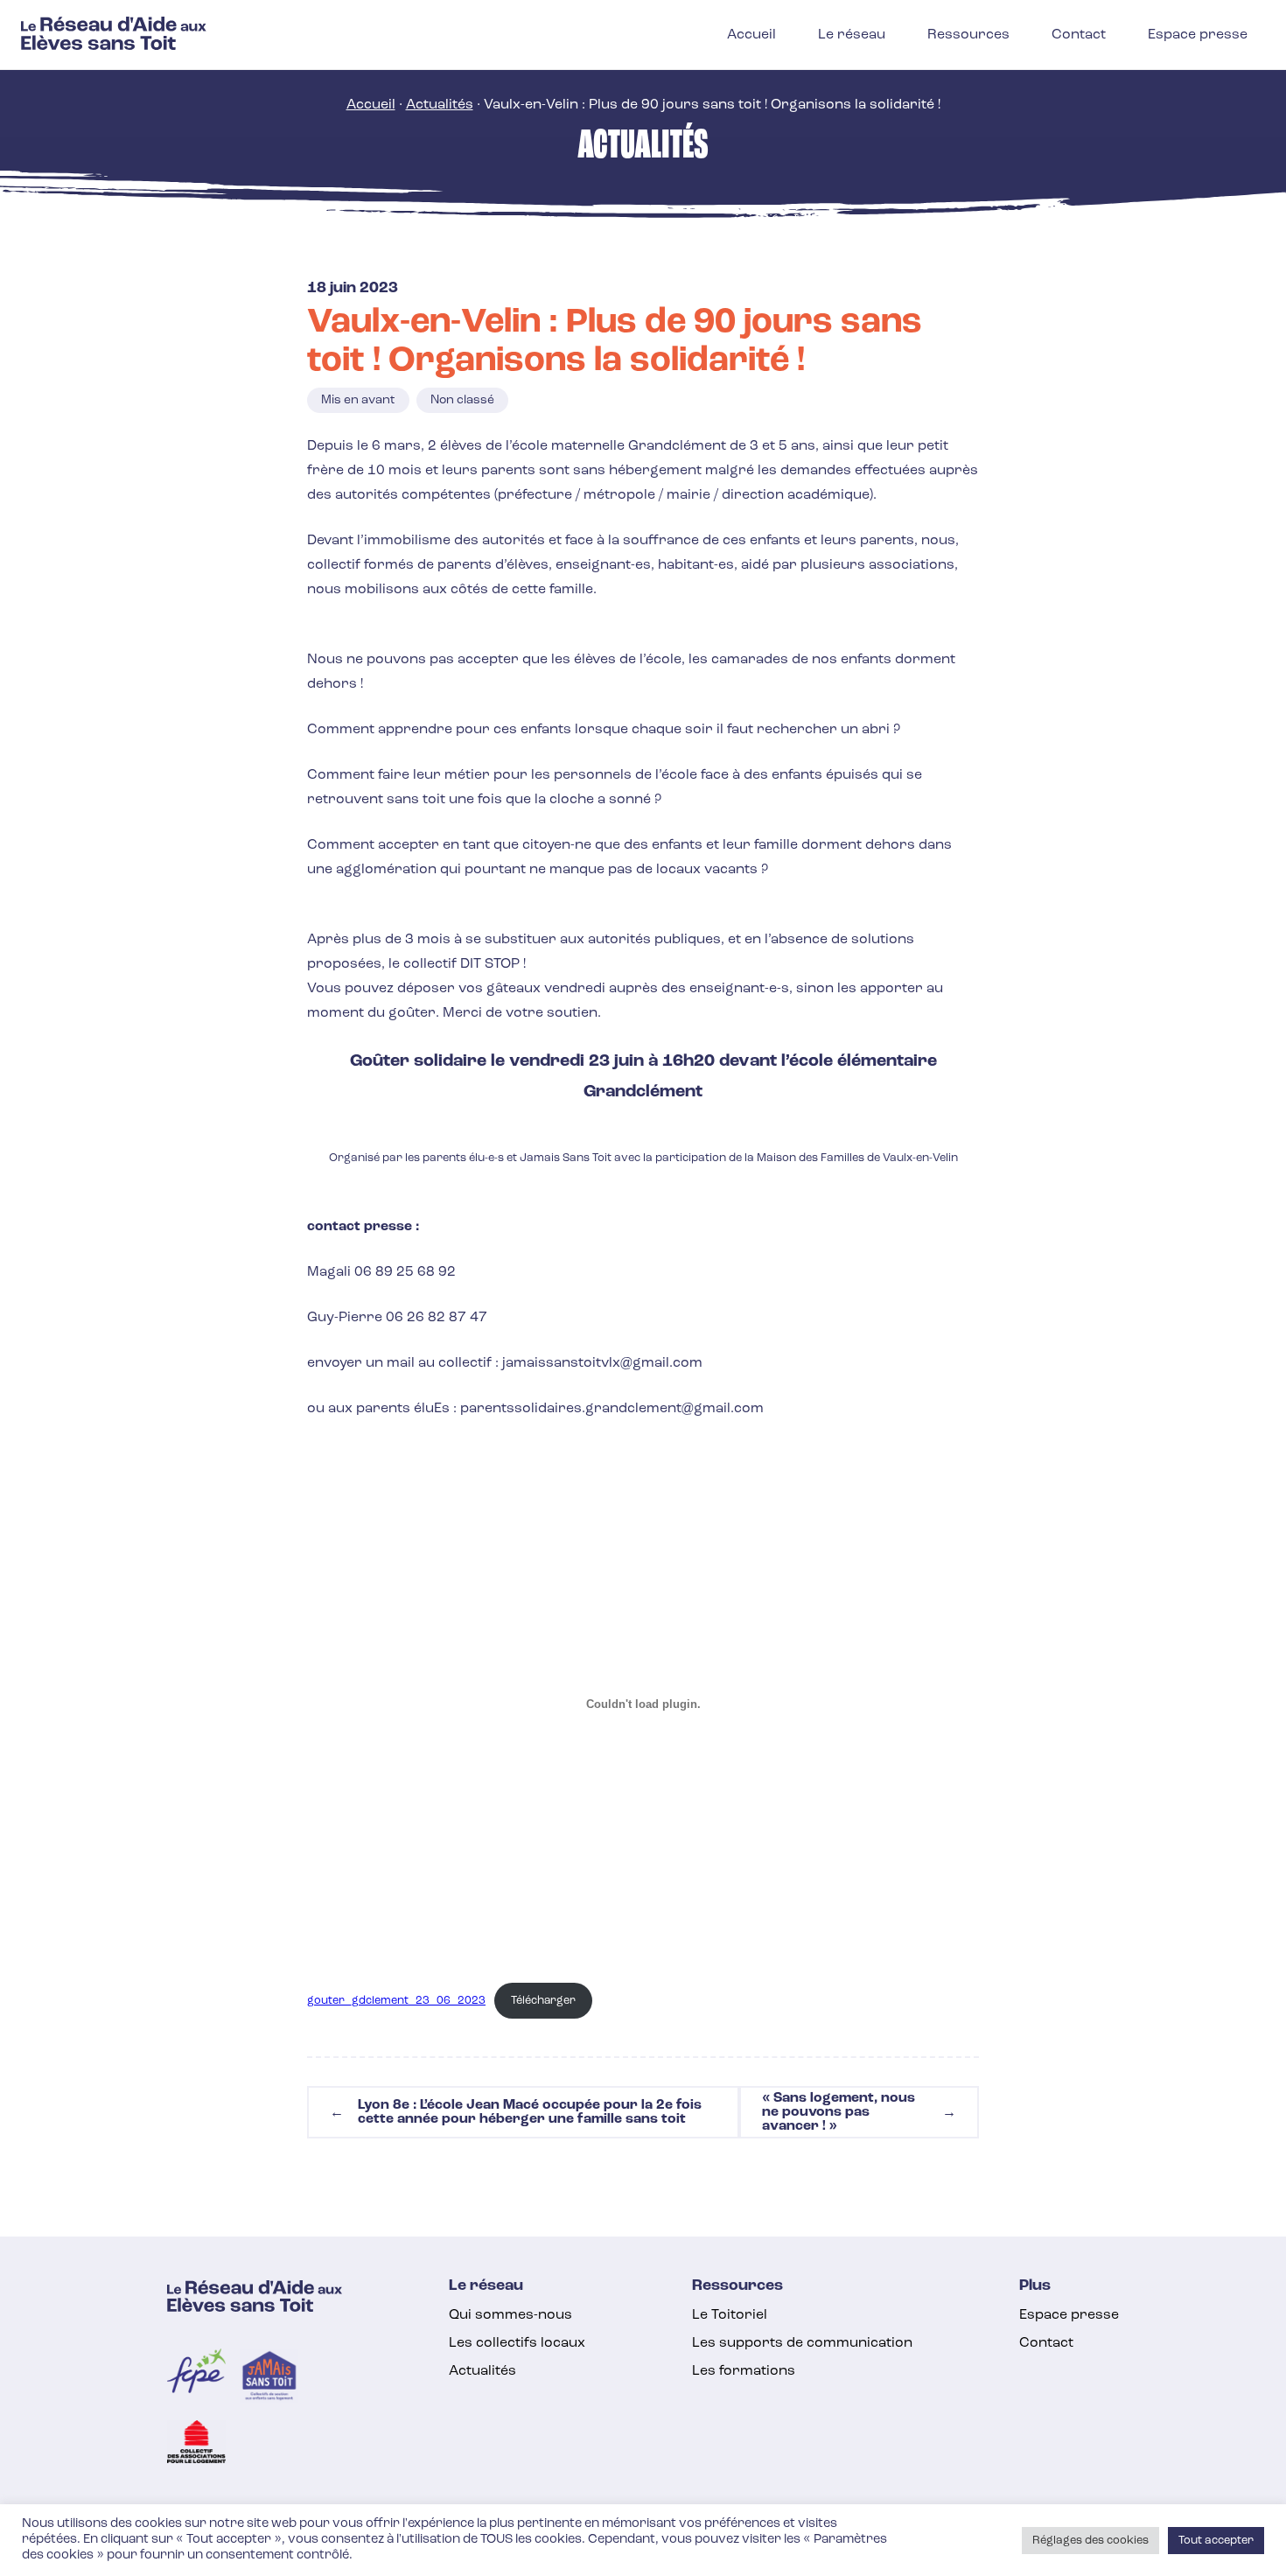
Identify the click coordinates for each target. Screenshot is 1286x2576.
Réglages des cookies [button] (1090, 2541)
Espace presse (1069, 2315)
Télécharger (543, 2001)
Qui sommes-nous (510, 2315)
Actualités (440, 105)
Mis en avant (358, 400)
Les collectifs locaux (517, 2343)
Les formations (744, 2371)
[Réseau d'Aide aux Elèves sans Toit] (114, 46)
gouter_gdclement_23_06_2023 (396, 2001)
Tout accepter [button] (1216, 2541)
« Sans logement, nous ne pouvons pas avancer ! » (859, 2112)
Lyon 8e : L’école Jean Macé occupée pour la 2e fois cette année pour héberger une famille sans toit (516, 2112)
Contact (1046, 2343)
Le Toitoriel (730, 2315)
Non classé (462, 400)
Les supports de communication (802, 2343)
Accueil (371, 105)
